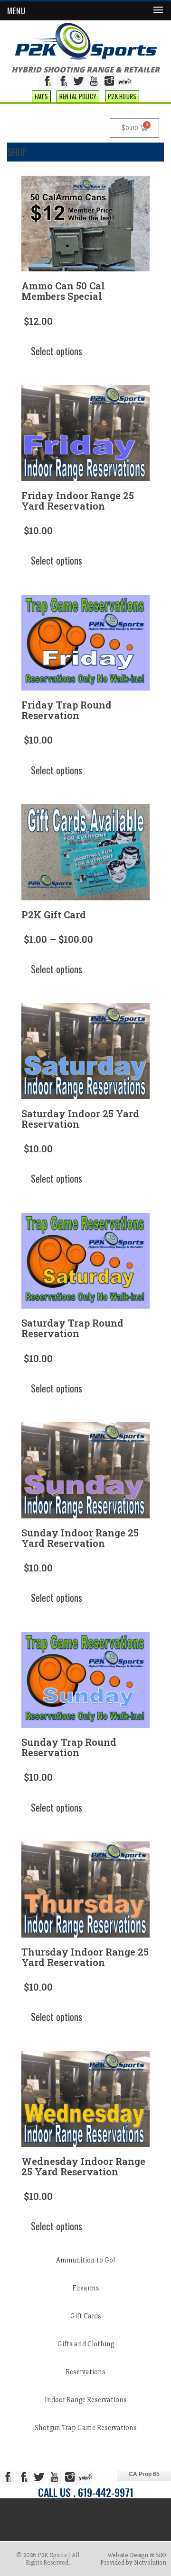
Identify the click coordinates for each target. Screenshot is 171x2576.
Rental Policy (78, 96)
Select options (57, 351)
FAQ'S (41, 96)
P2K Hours (122, 96)
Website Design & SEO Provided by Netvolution (133, 2559)
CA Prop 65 (144, 2474)
